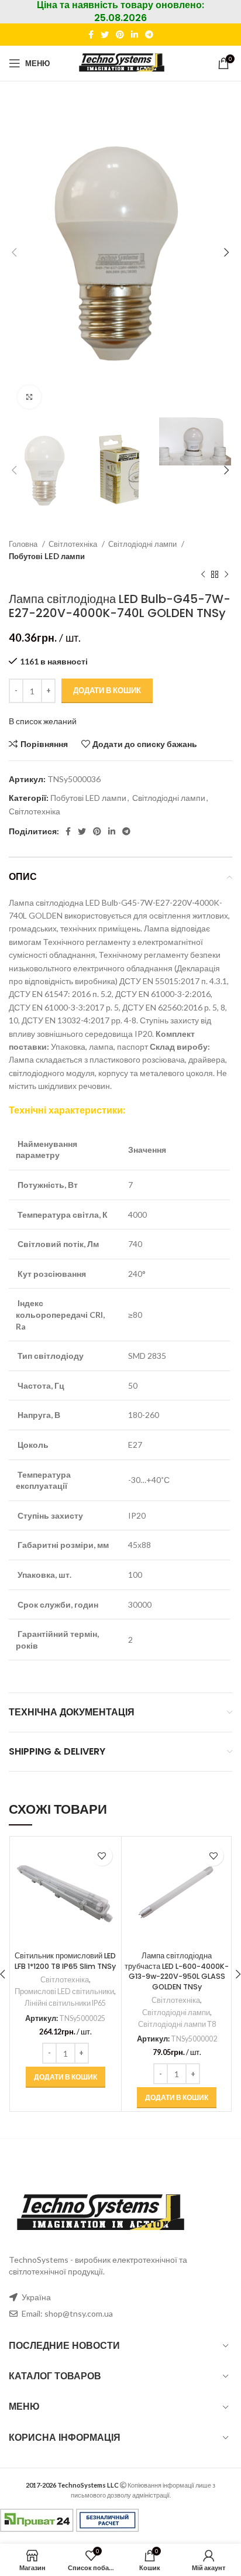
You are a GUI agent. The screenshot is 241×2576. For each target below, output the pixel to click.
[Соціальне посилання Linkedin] (135, 35)
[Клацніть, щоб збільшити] (29, 397)
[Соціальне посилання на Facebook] (91, 35)
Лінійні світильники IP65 (65, 2003)
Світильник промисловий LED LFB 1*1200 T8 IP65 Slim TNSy (65, 1961)
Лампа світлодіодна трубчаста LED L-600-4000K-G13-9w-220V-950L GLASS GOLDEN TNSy (177, 1971)
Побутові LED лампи (47, 556)
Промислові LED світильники (64, 1991)
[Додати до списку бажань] (102, 1856)
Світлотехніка (74, 544)
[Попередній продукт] (203, 574)
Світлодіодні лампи (143, 544)
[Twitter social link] (105, 35)
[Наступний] (226, 574)
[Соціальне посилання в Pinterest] (120, 35)
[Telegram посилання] (149, 35)
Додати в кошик (107, 690)
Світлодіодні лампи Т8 (177, 2024)
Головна (24, 544)
